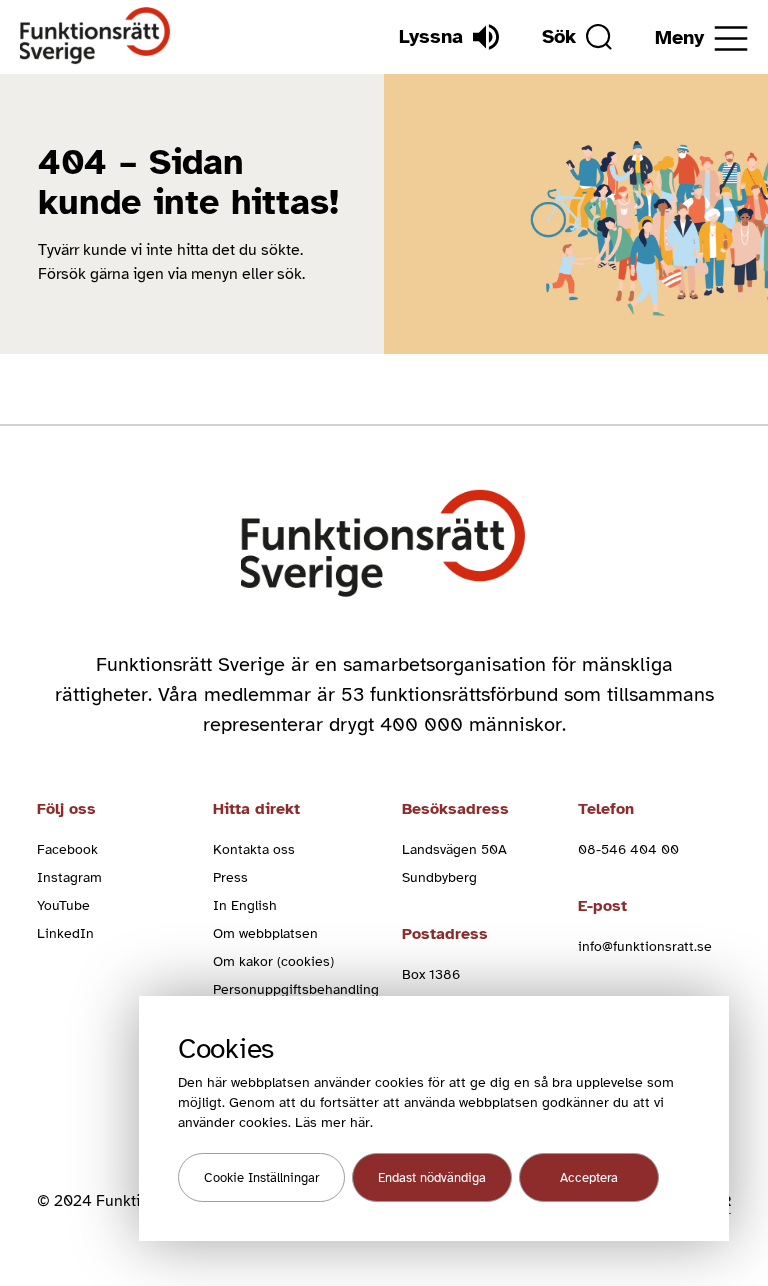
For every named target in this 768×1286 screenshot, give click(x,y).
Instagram (69, 877)
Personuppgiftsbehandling (296, 989)
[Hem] (95, 36)
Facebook (67, 849)
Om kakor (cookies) (273, 961)
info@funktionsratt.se (645, 946)
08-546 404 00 (628, 849)
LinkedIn (65, 933)
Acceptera (589, 1178)
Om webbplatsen (265, 933)
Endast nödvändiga (432, 1178)
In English (245, 905)
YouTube (63, 905)
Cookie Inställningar (261, 1178)
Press (230, 877)
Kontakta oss (254, 849)
